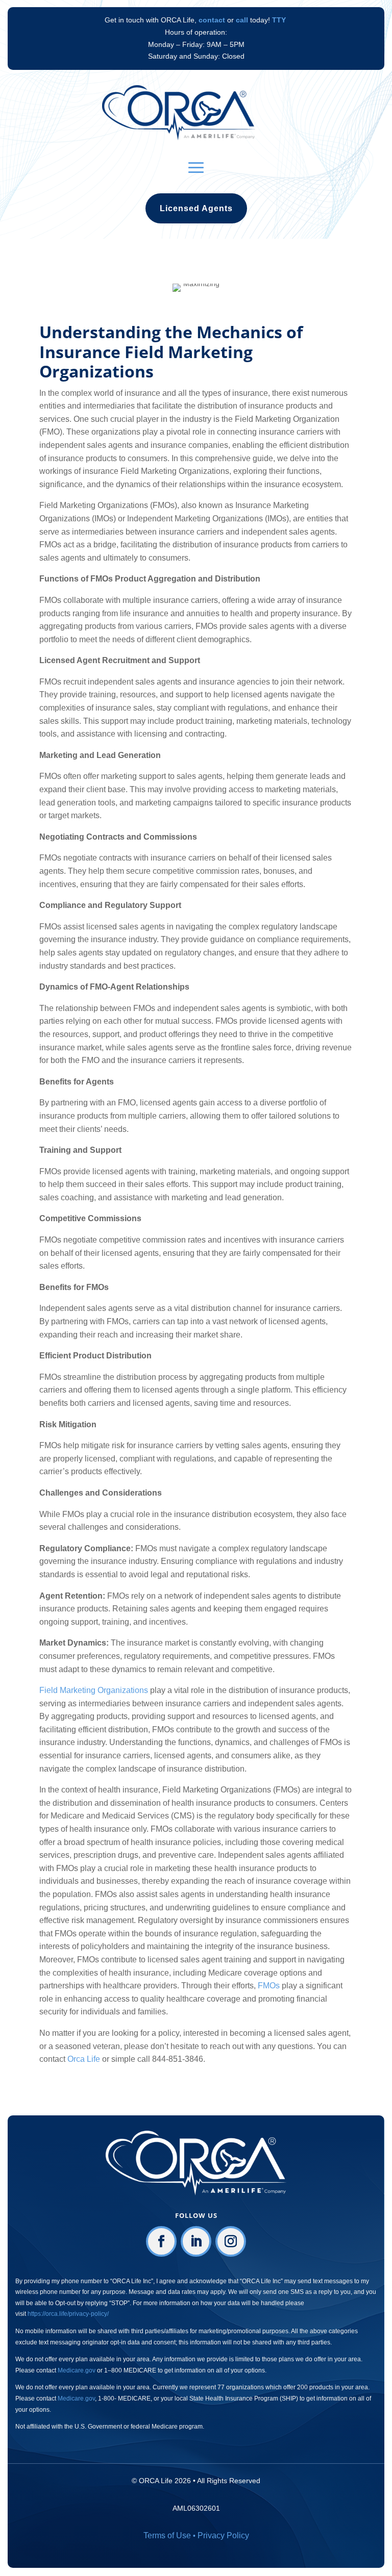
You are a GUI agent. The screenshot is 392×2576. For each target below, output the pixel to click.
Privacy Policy (223, 2535)
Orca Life (84, 2059)
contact (212, 20)
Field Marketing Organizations (94, 1690)
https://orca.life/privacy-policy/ (68, 2314)
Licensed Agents (196, 208)
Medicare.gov (77, 2370)
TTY (279, 20)
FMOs (268, 1986)
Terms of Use (167, 2535)
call (242, 20)
